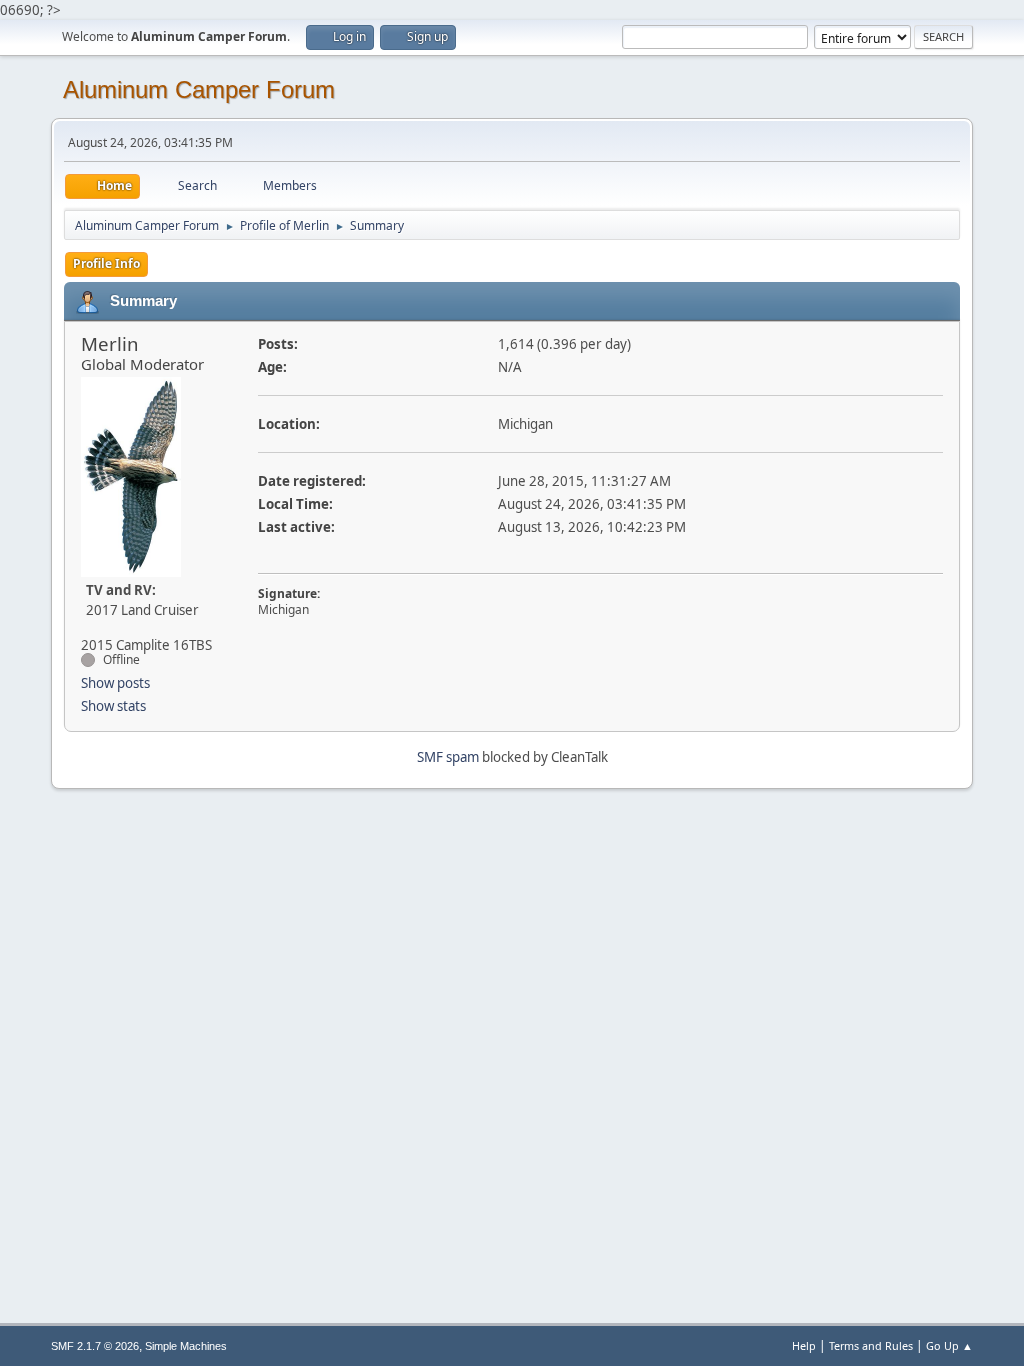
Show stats (113, 706)
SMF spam (448, 757)
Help (804, 1345)
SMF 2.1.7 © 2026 (95, 1346)
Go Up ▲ (949, 1345)
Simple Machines (186, 1346)
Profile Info (106, 263)
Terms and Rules (871, 1345)
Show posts (115, 683)
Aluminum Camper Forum (199, 89)
